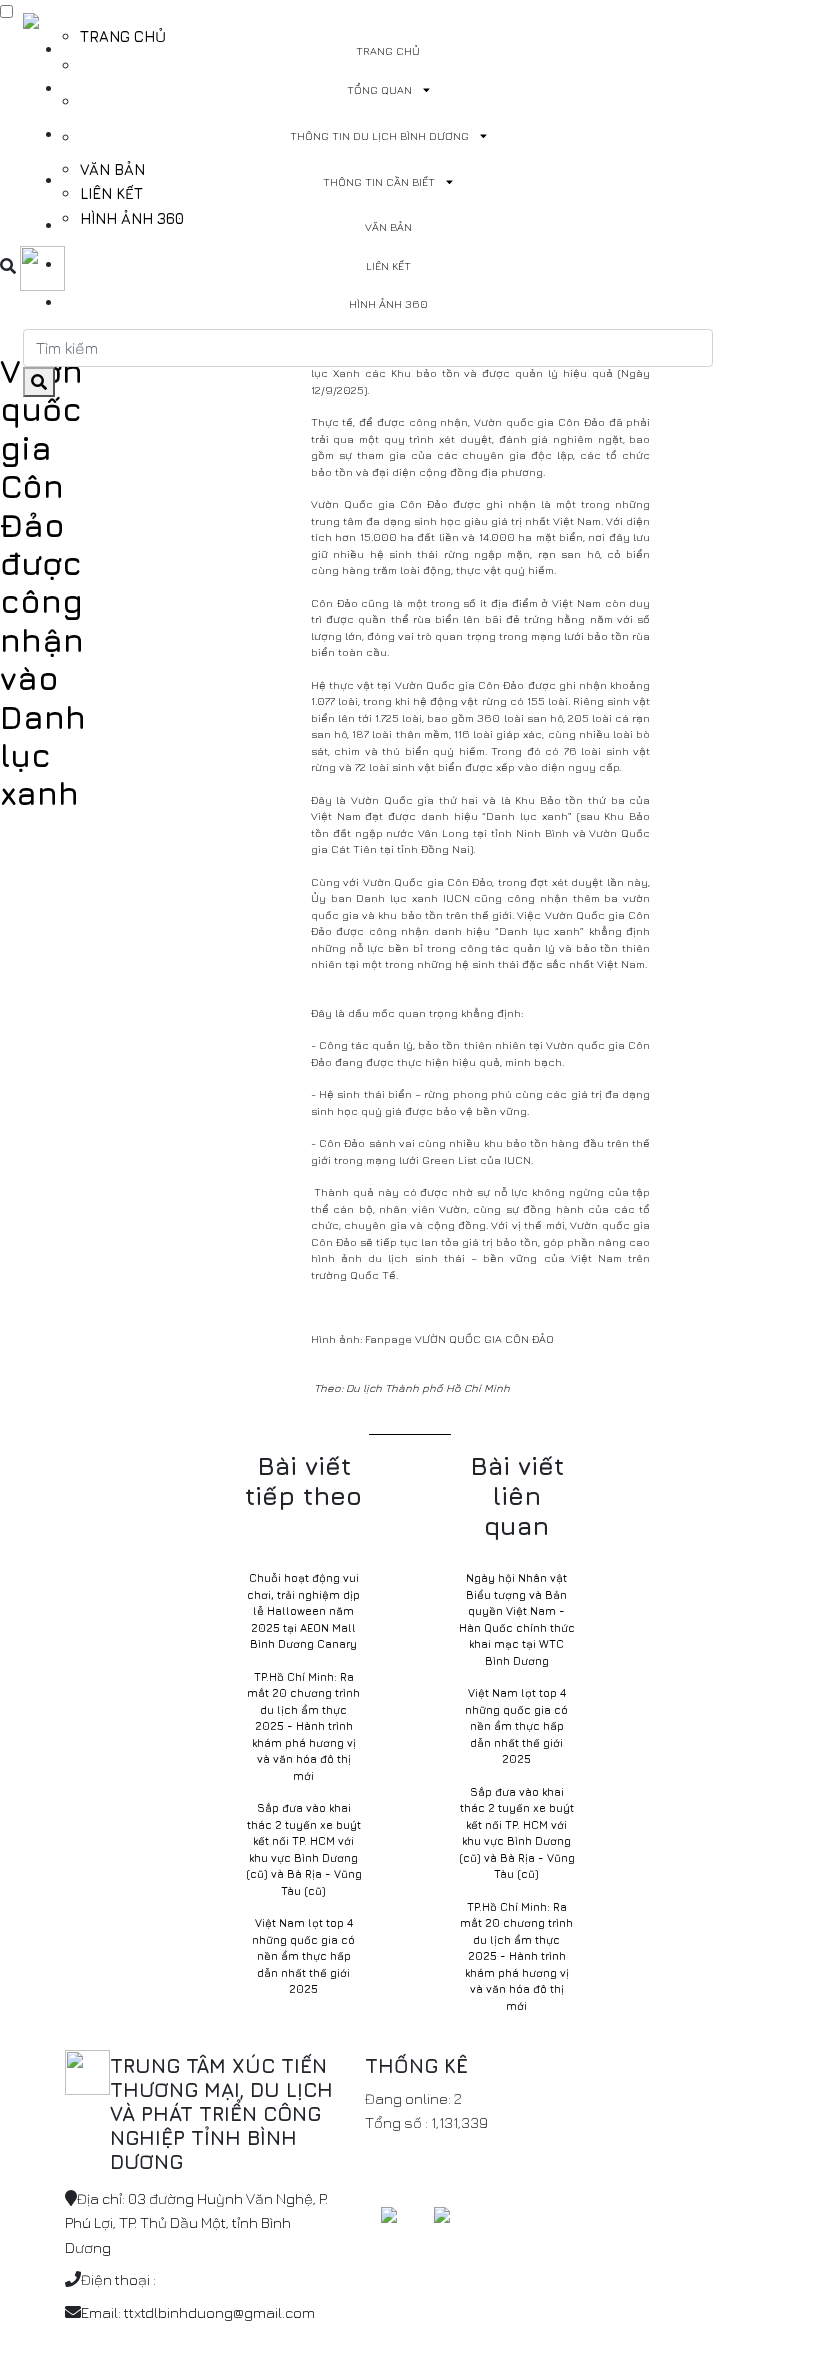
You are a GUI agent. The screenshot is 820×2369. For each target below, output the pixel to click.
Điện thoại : (118, 2279)
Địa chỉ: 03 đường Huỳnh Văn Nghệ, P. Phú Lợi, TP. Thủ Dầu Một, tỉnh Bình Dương (196, 2223)
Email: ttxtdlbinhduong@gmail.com (198, 2312)
